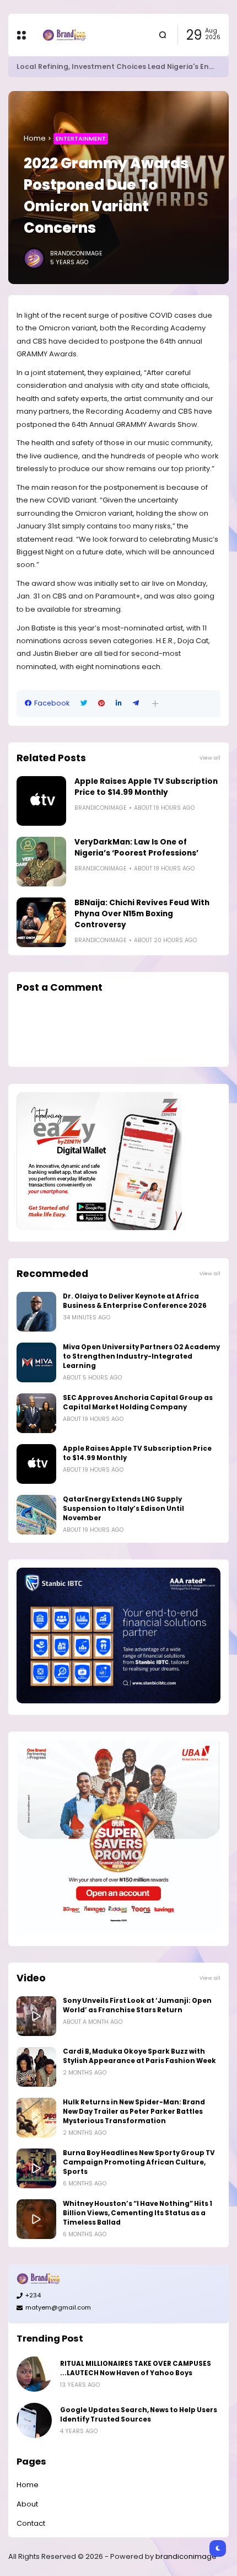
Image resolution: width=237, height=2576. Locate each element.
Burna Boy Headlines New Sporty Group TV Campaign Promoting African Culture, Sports (139, 2162)
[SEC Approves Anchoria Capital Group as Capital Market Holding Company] (36, 1413)
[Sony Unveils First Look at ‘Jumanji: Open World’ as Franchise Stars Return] (36, 2016)
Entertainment (81, 138)
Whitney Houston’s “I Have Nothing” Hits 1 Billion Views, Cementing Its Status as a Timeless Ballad (138, 2213)
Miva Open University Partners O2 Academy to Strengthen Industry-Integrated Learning (141, 1356)
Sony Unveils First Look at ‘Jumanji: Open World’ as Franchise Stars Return (137, 2005)
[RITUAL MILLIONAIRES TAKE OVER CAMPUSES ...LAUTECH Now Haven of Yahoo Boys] (34, 2374)
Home (35, 138)
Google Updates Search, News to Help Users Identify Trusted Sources (139, 2415)
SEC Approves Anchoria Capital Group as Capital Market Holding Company (138, 1402)
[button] (155, 704)
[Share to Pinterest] (101, 703)
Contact (31, 2523)
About (27, 2504)
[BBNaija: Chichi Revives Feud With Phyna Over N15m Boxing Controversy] (41, 922)
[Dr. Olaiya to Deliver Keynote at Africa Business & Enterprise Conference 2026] (36, 1312)
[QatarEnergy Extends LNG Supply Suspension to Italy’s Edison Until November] (36, 1515)
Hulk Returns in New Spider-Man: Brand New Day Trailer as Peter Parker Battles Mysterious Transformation (134, 2112)
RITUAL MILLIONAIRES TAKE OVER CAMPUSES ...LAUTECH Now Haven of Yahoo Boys (136, 2368)
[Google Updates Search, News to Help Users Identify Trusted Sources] (34, 2420)
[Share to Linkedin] (119, 703)
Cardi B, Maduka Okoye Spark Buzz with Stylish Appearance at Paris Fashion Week (139, 2056)
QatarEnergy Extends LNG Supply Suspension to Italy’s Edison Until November (123, 1509)
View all (210, 758)
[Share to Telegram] (136, 703)
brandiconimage (186, 2556)
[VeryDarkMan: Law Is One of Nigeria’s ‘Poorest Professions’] (41, 862)
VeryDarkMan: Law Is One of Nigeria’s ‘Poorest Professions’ (136, 848)
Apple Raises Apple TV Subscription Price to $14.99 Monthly (146, 787)
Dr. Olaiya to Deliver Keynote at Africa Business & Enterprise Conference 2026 (135, 1301)
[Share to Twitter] (84, 703)
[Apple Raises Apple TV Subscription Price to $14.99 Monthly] (41, 801)
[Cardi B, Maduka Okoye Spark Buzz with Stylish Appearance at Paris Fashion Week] (36, 2067)
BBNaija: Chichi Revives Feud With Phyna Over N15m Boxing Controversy (142, 914)
